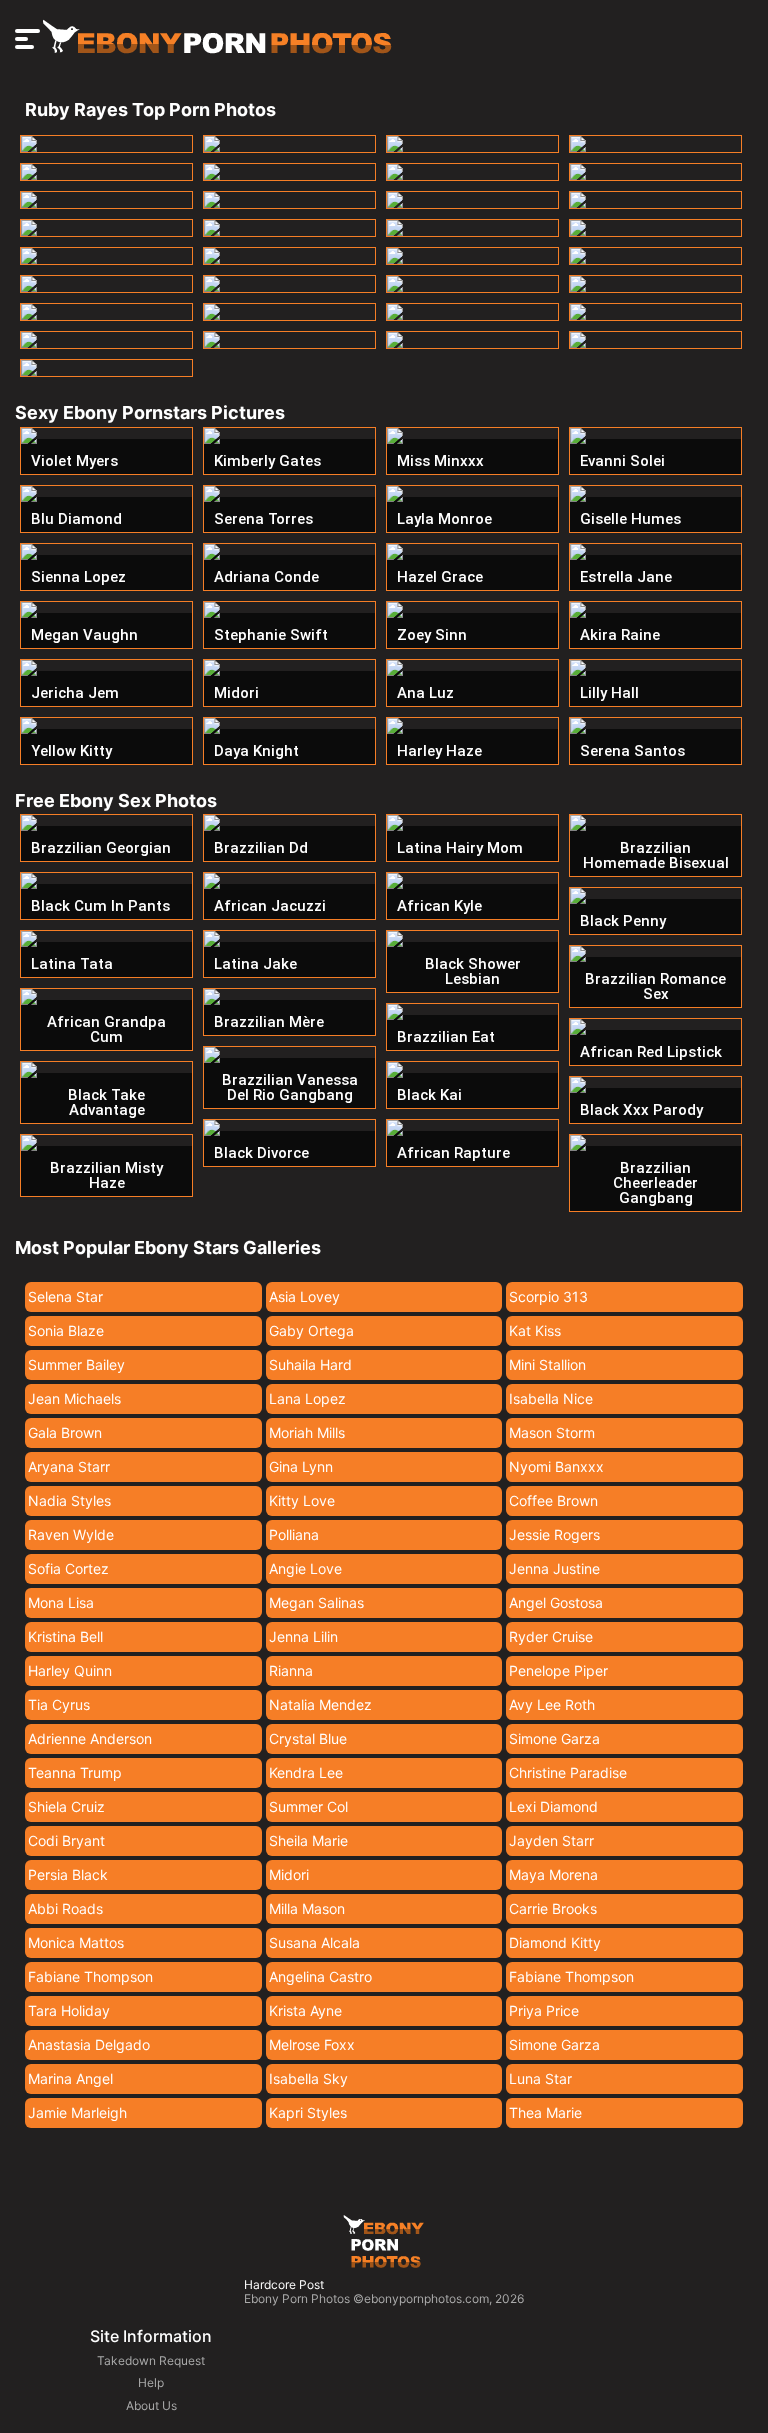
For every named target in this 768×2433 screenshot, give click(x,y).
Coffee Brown (553, 1500)
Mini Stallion (547, 1364)
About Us (151, 2405)
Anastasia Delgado (89, 2044)
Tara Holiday (69, 2010)
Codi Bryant (66, 1840)
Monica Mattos (76, 1942)
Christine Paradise (568, 1772)
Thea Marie (545, 2112)
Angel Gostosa (556, 1602)
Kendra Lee (306, 1772)
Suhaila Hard (310, 1364)
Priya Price (544, 2010)
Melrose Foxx (312, 2044)
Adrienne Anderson (90, 1738)
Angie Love (305, 1568)
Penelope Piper (558, 1670)
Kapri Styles (308, 2112)
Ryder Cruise (551, 1636)
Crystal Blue (308, 1738)
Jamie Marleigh (77, 2112)
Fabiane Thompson (90, 1976)
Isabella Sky (308, 2078)
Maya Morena (553, 1874)
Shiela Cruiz (66, 1806)
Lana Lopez (307, 1398)
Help (151, 2382)
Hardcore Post (284, 2284)
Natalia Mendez (320, 1704)
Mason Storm (552, 1432)
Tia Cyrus (59, 1704)
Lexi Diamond (553, 1806)
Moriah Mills (307, 1432)
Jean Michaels (74, 1398)
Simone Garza (554, 1738)
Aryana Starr (69, 1466)
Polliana (294, 1534)
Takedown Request (151, 2360)
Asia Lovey (304, 1296)
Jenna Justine (554, 1568)
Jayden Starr (551, 1840)
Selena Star (65, 1296)
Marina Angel (70, 2078)
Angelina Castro (320, 1976)
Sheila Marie (308, 1840)
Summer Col (308, 1806)
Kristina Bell (65, 1636)
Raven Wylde (71, 1534)
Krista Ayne (305, 2010)
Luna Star (540, 2078)
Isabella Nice (551, 1398)
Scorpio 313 (548, 1296)
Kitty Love (302, 1500)
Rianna (291, 1670)
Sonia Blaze (66, 1330)
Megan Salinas (316, 1602)
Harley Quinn (70, 1670)
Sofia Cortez (68, 1568)
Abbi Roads (65, 1908)
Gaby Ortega (311, 1330)
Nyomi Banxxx (556, 1466)
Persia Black (68, 1874)
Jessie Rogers (554, 1534)
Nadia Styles (69, 1500)
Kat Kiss (535, 1330)
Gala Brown (65, 1432)
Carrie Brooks (553, 1908)
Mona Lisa (61, 1602)
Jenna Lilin (303, 1636)
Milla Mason (307, 1908)
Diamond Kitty (555, 1942)
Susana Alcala (314, 1942)
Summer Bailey (76, 1364)
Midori (289, 1874)
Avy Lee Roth (552, 1704)
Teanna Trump (75, 1772)
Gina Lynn (301, 1466)
